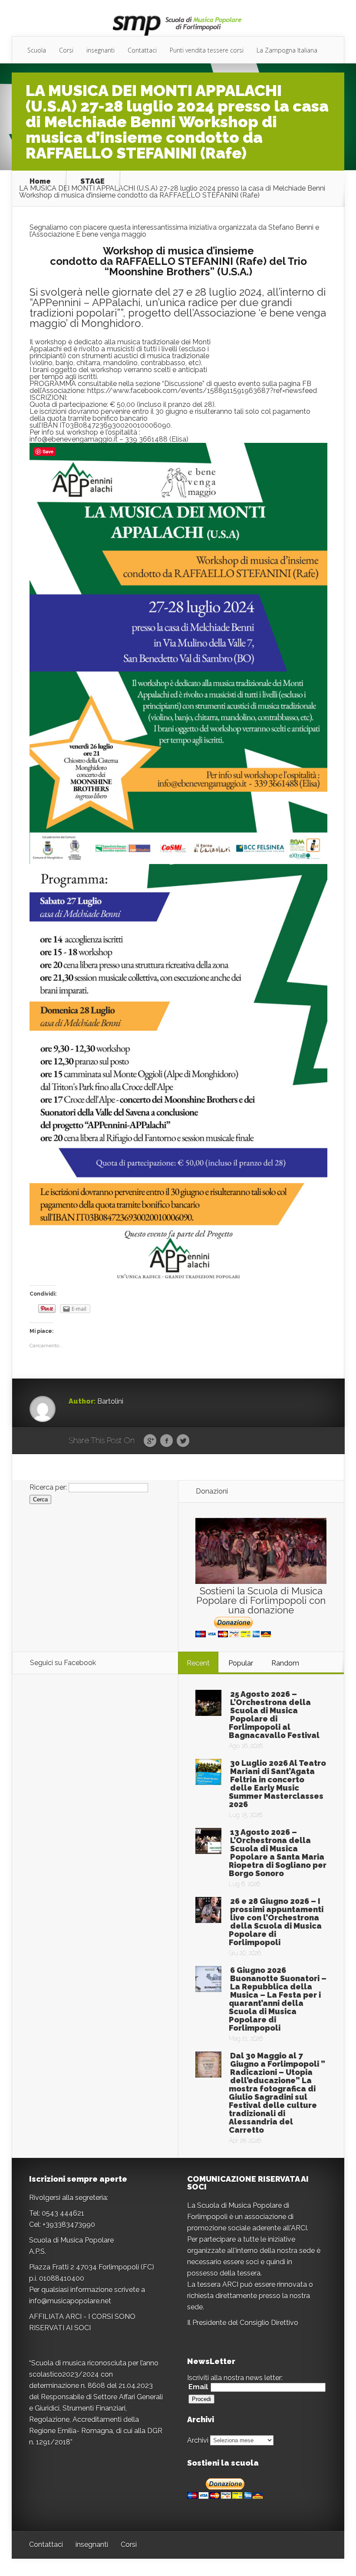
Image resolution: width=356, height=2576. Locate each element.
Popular (241, 1663)
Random (285, 1663)
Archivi (198, 2440)
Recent (198, 1663)
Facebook (166, 1441)
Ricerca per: (48, 1487)
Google (150, 1441)
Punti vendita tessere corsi (207, 50)
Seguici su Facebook (63, 1663)
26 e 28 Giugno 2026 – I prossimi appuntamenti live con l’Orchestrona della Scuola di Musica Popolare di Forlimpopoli (276, 1922)
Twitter (183, 1441)
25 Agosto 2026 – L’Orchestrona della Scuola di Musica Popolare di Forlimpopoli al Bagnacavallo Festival (274, 1715)
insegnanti (101, 50)
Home (40, 181)
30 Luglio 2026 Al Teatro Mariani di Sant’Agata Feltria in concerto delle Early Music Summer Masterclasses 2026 (277, 1784)
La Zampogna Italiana (287, 50)
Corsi (66, 50)
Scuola (37, 50)
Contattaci (142, 50)
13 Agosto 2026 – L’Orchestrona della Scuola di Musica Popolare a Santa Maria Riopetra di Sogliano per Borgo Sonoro (278, 1853)
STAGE (92, 181)
